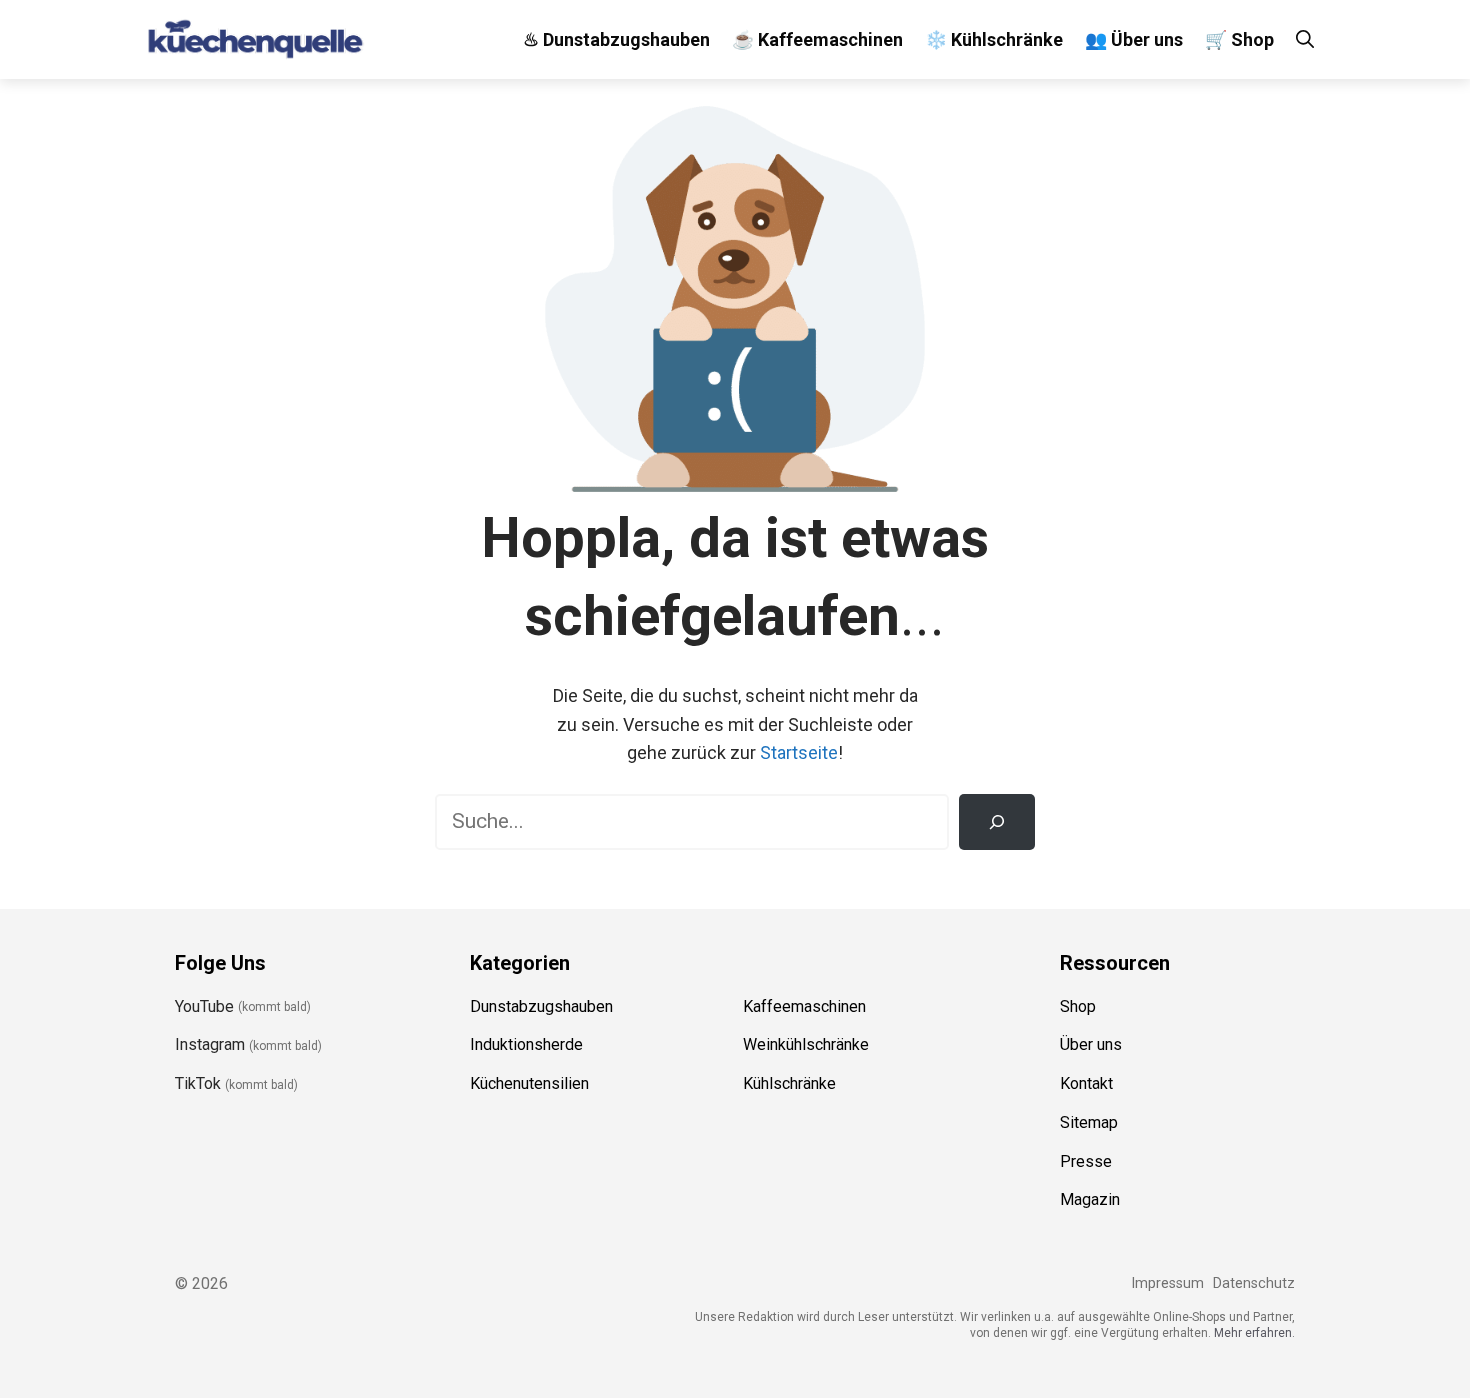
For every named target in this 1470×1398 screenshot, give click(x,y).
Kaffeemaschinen (804, 1006)
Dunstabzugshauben (541, 1006)
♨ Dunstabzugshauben (616, 39)
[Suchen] (997, 822)
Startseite (799, 752)
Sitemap (1089, 1122)
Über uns (1091, 1044)
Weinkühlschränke (806, 1044)
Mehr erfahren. (1254, 1333)
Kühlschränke (789, 1083)
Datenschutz (1254, 1283)
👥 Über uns (1134, 39)
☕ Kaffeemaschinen (817, 39)
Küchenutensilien (529, 1083)
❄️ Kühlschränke (994, 39)
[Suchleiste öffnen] (1305, 39)
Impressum (1167, 1283)
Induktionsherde (526, 1044)
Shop (1078, 1006)
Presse (1086, 1161)
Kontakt (1086, 1083)
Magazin (1090, 1199)
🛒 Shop (1239, 39)
